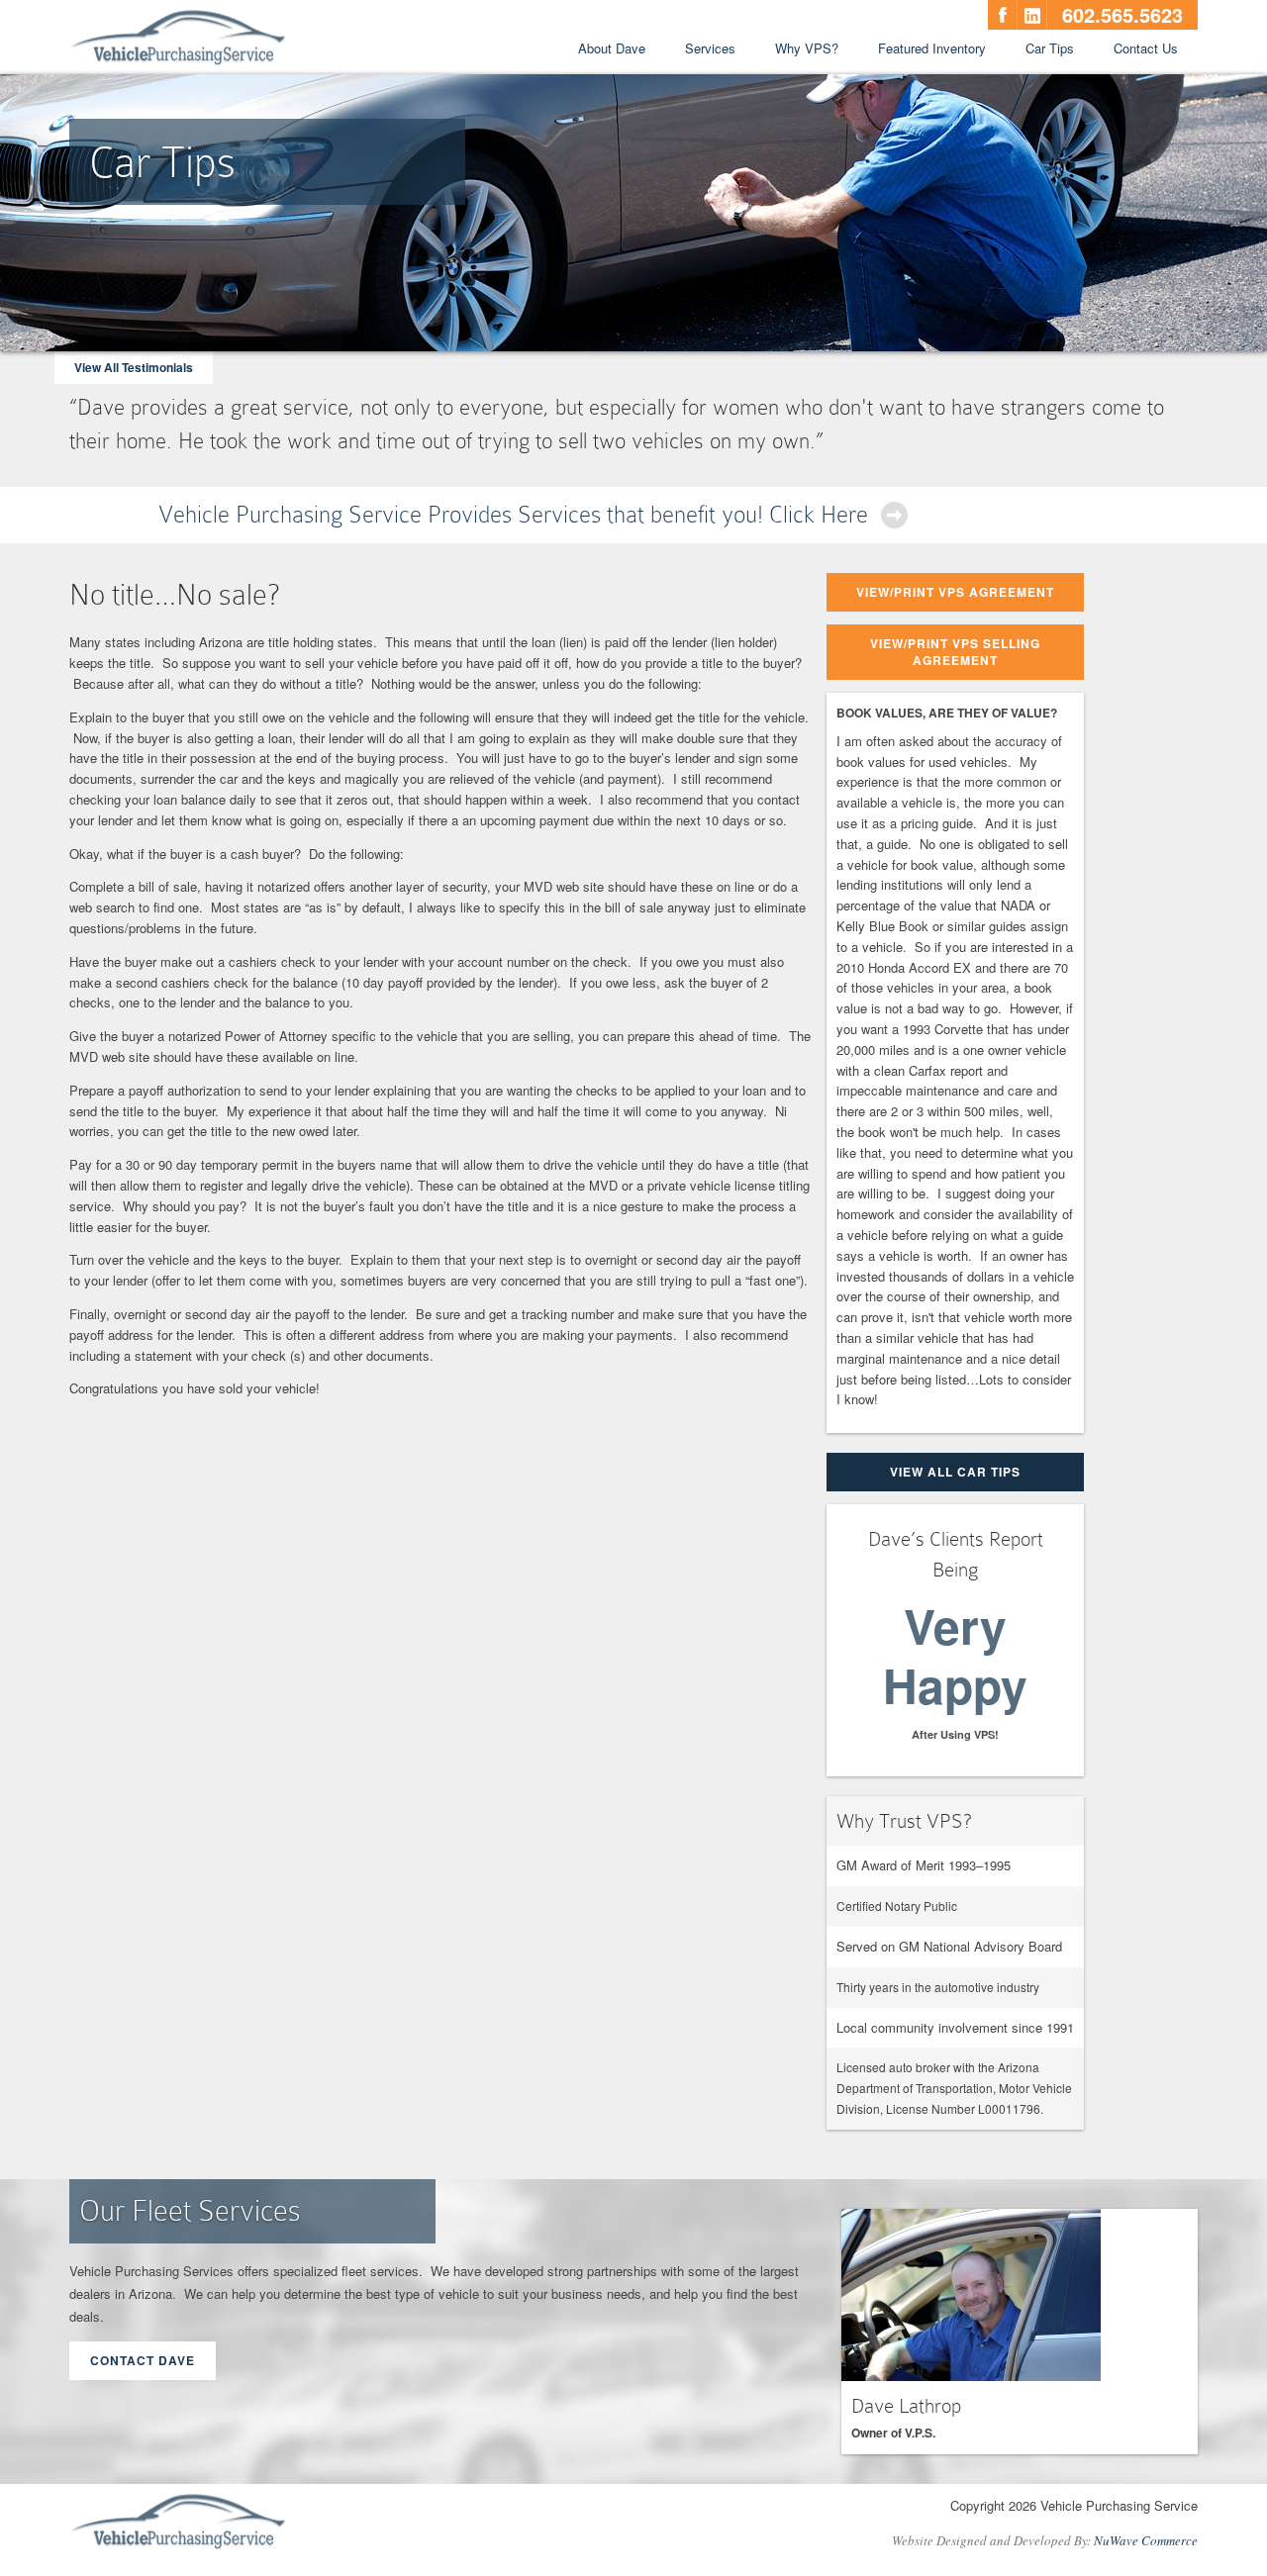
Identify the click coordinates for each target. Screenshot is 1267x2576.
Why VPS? (807, 48)
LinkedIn (1032, 15)
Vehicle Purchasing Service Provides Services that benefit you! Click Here (513, 514)
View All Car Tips (955, 1472)
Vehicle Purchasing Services (178, 38)
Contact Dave (143, 2360)
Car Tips (1050, 48)
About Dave (612, 48)
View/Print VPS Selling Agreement (955, 652)
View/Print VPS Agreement (955, 592)
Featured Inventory (932, 48)
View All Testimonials (134, 367)
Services (710, 48)
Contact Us (1146, 48)
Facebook (1003, 15)
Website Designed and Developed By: (1045, 2540)
